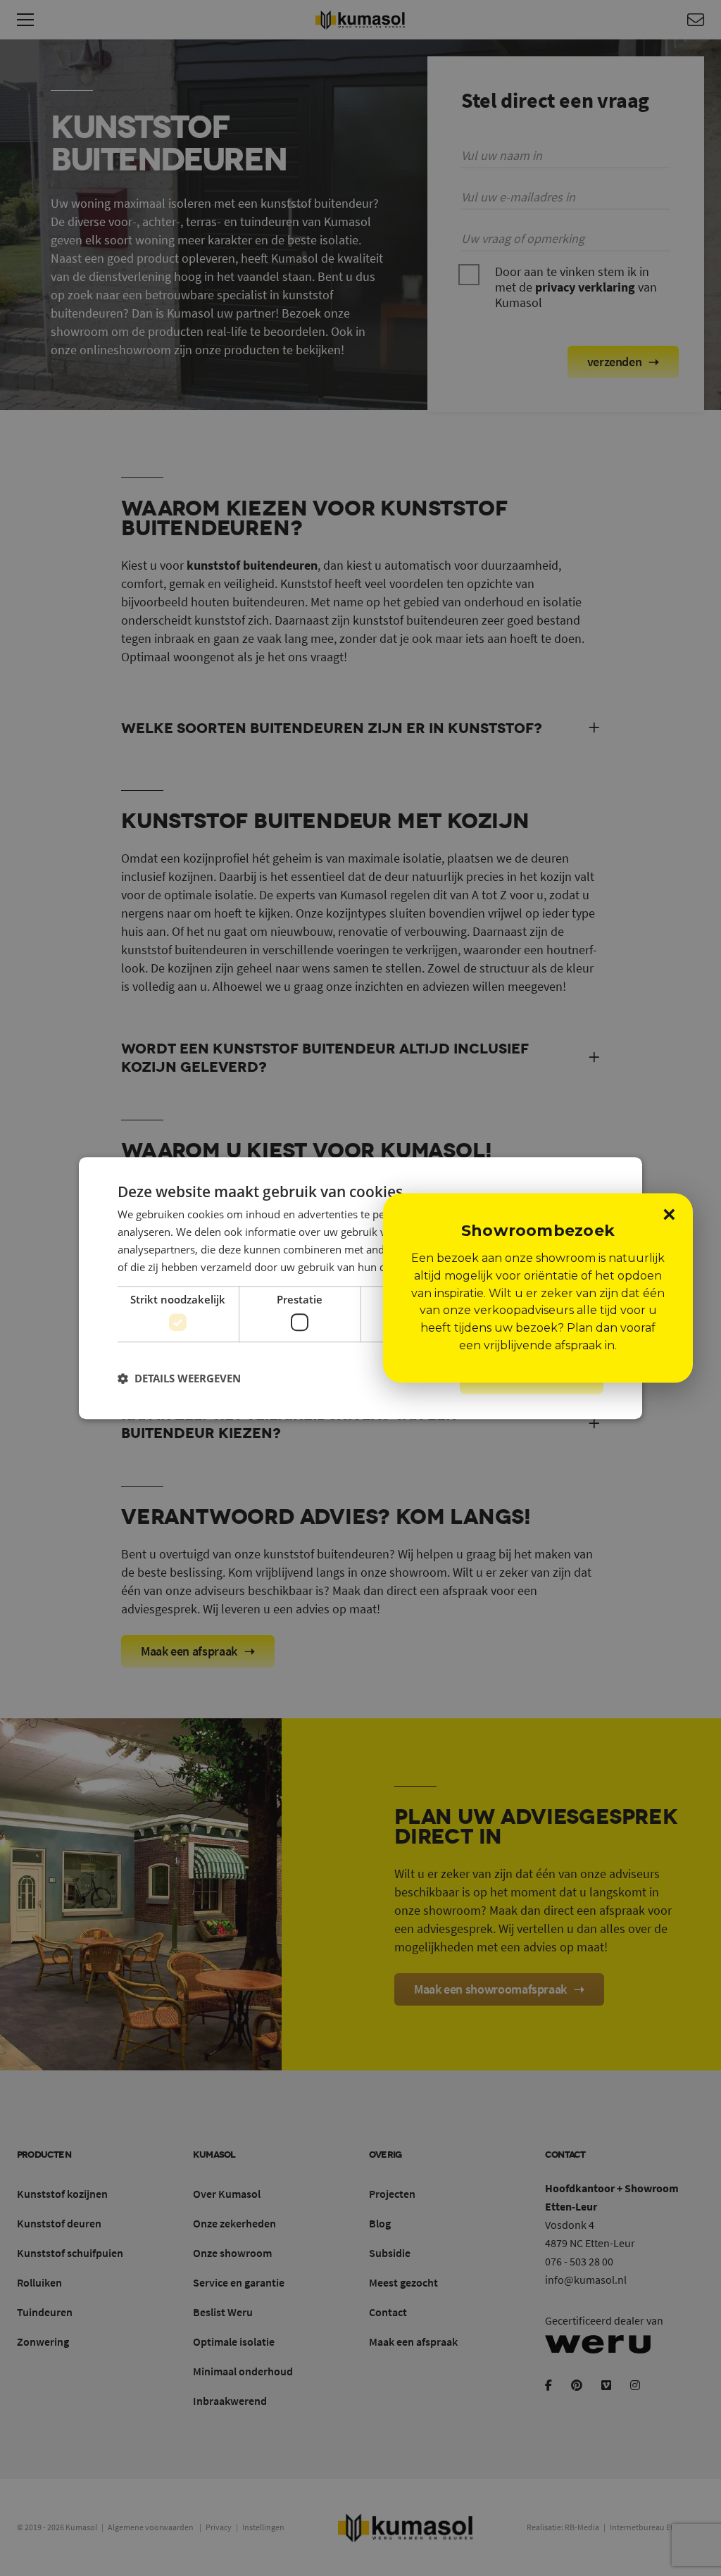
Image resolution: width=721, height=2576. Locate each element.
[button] (179, 1378)
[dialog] (360, 1288)
